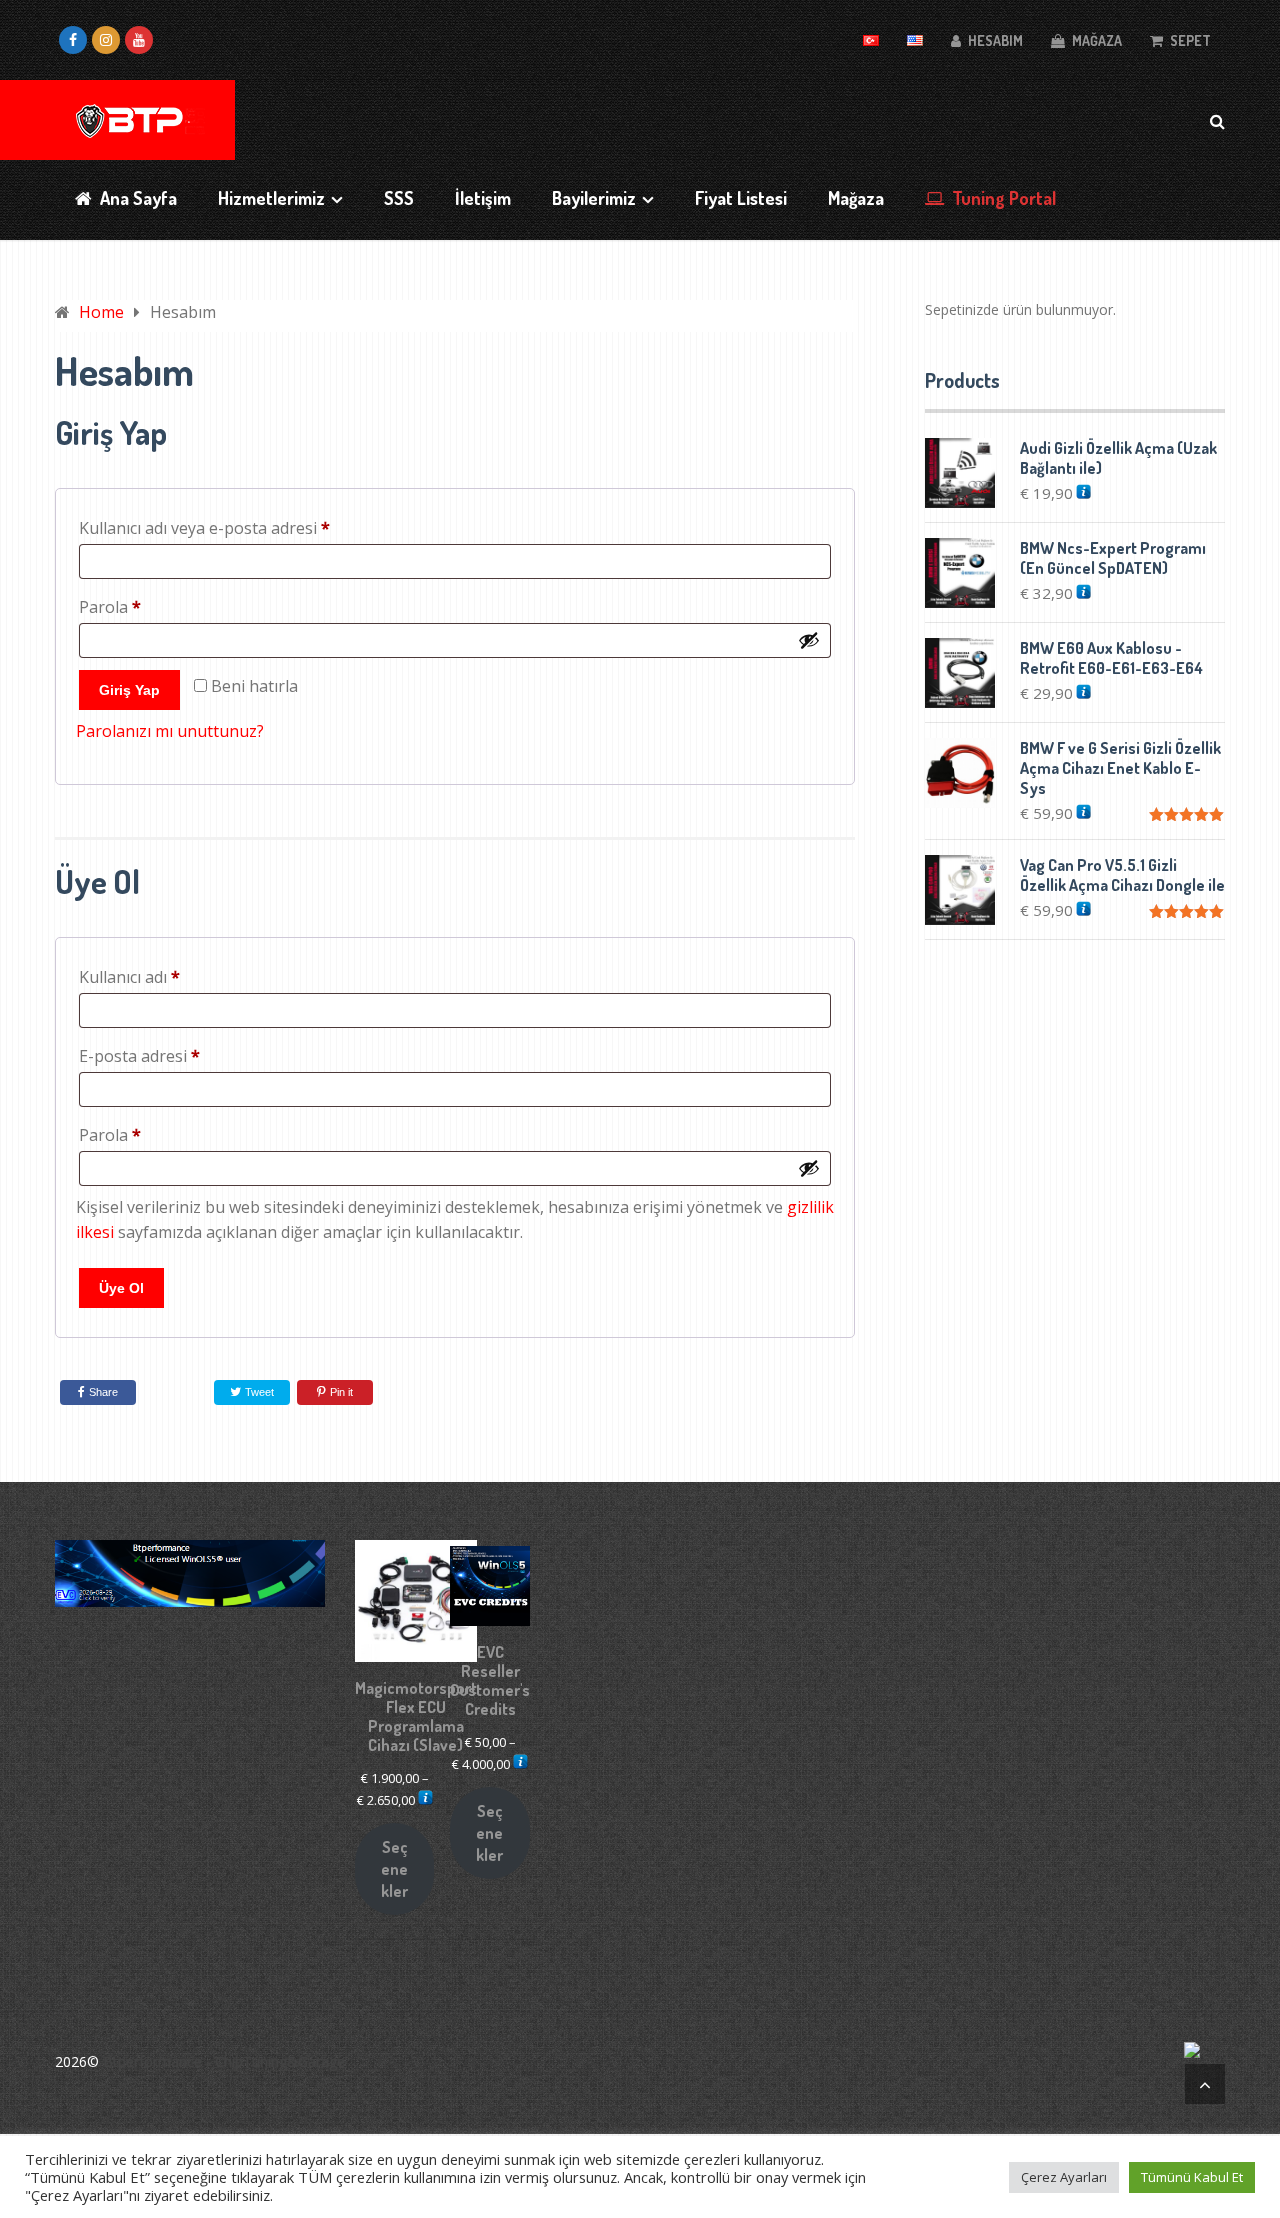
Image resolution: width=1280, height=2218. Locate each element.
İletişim (483, 198)
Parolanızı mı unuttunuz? (170, 731)
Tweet (258, 1392)
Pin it (341, 1392)
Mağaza (1095, 40)
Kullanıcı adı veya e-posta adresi (230, 527)
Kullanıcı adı (155, 976)
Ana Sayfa (136, 198)
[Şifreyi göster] (809, 640)
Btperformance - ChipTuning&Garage (224, 2061)
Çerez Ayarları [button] (1064, 2177)
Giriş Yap (129, 690)
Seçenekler (394, 1869)
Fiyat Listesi (741, 198)
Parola (136, 606)
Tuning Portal (1002, 198)
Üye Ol (121, 1288)
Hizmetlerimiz (271, 198)
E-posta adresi (165, 1055)
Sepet (1189, 40)
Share (103, 1392)
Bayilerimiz (594, 198)
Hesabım (994, 40)
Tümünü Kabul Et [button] (1192, 2177)
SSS (399, 198)
